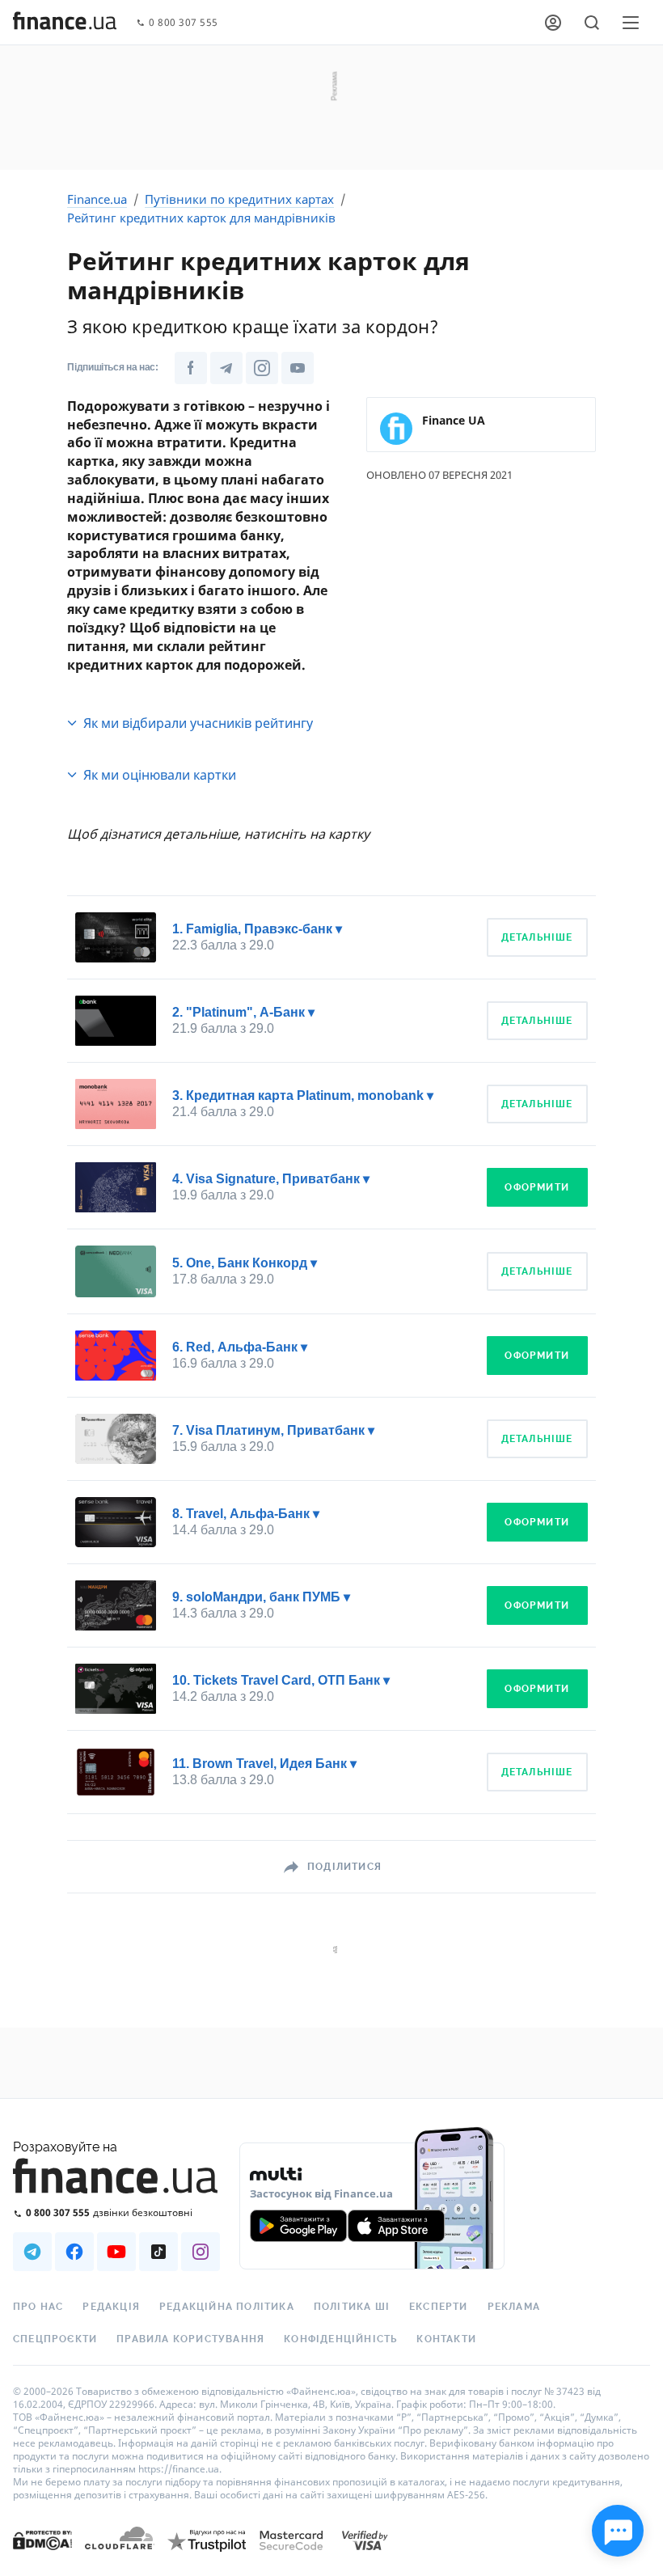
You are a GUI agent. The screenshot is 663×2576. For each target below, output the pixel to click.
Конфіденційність (340, 2339)
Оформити (537, 1187)
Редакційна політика (227, 2307)
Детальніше (537, 937)
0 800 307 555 (184, 23)
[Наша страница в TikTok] (158, 2252)
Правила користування (190, 2339)
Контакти (446, 2339)
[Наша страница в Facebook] (74, 2252)
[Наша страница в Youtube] (116, 2252)
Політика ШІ (352, 2307)
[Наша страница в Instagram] (201, 2252)
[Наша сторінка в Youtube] (298, 368)
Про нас (38, 2307)
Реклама (514, 2307)
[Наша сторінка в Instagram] (262, 368)
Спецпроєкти (55, 2339)
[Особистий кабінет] (553, 23)
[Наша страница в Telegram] (32, 2252)
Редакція (111, 2307)
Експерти (439, 2307)
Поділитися (344, 1867)
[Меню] (631, 23)
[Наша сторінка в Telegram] (226, 368)
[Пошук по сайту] (592, 23)
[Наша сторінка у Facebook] (191, 368)
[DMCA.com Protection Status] (42, 2556)
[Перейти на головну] (65, 23)
